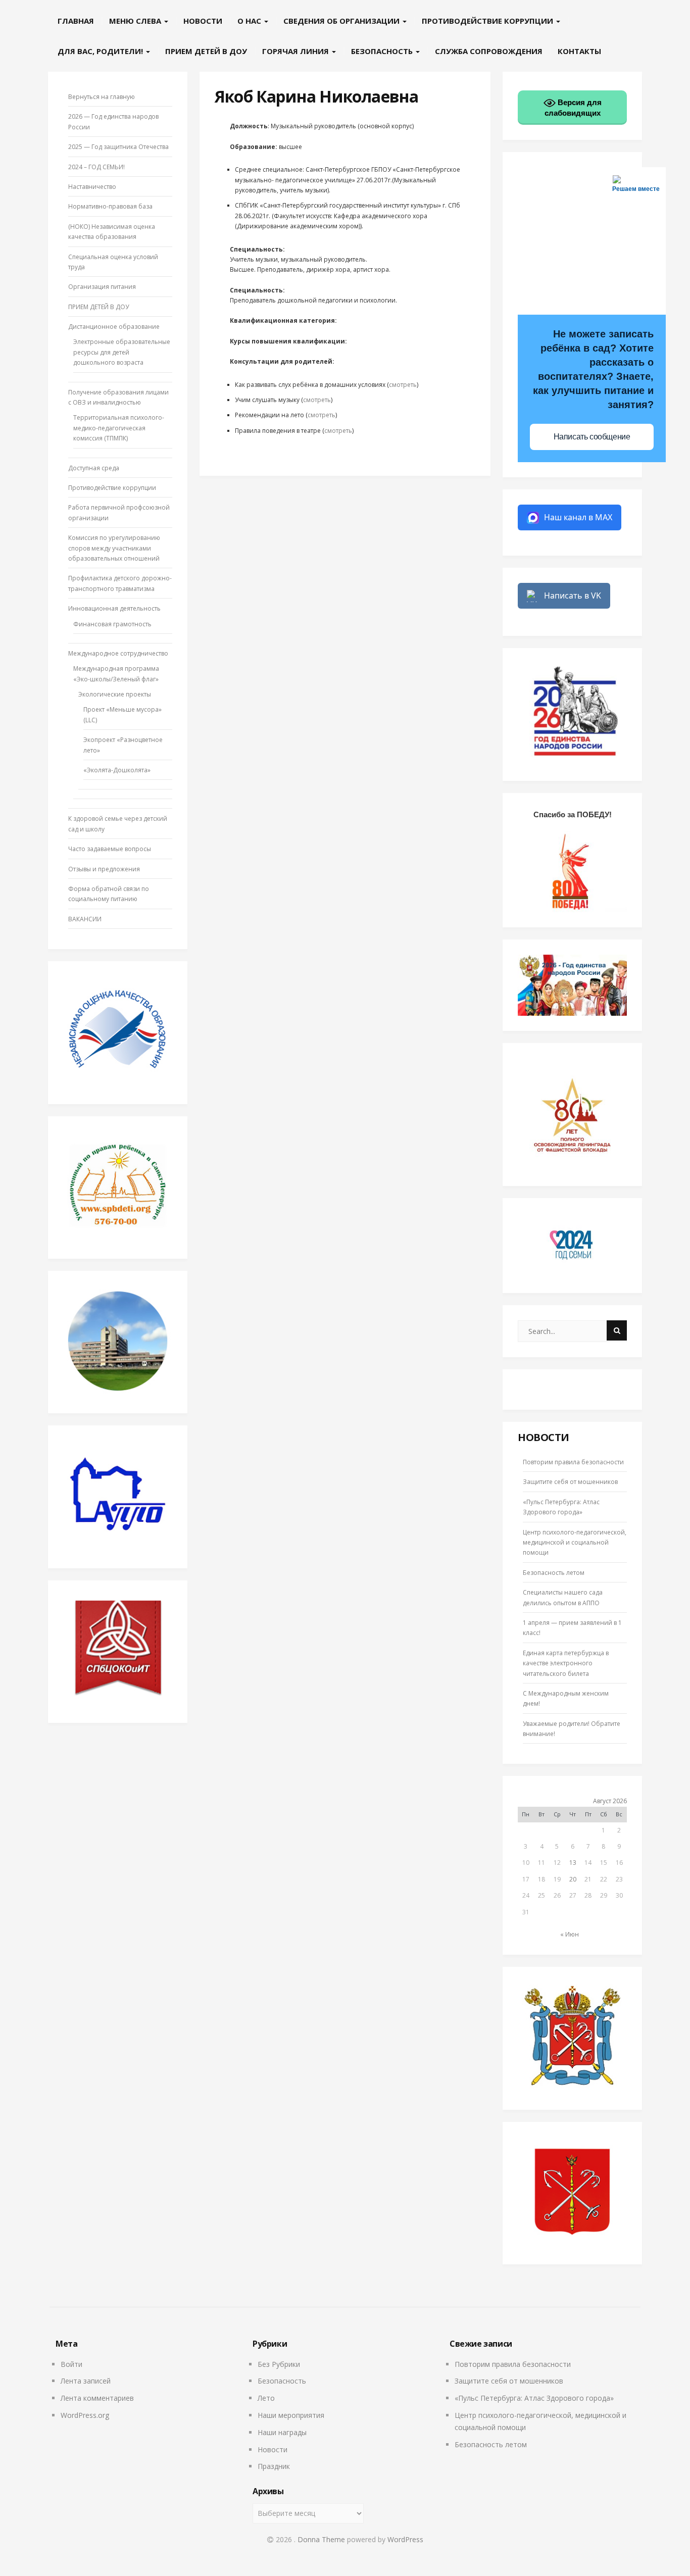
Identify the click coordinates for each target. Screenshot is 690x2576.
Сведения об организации (342, 21)
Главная (76, 21)
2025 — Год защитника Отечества (118, 147)
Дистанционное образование (114, 327)
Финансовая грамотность (112, 624)
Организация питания (102, 287)
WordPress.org (85, 2415)
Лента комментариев (97, 2398)
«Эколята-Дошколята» (117, 770)
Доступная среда (94, 468)
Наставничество (92, 187)
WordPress (405, 2539)
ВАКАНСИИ (85, 919)
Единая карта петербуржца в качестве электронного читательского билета (566, 1663)
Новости (203, 21)
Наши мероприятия (291, 2415)
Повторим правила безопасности (573, 1462)
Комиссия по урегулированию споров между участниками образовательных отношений (114, 548)
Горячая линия (297, 51)
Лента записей (86, 2381)
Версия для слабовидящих (573, 108)
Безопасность (383, 51)
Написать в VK (573, 596)
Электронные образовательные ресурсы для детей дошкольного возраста (122, 352)
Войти (71, 2364)
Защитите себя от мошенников (570, 1482)
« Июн (570, 1934)
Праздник (274, 2466)
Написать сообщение (592, 437)
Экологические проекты (115, 694)
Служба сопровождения (489, 51)
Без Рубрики (279, 2364)
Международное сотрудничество (118, 653)
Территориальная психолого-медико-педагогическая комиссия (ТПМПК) (119, 428)
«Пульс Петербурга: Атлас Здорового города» (534, 2398)
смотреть (403, 385)
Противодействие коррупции (488, 21)
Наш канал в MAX (578, 517)
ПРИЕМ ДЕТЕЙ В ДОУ (206, 51)
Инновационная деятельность (114, 608)
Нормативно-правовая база (110, 206)
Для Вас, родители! (101, 51)
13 (573, 1863)
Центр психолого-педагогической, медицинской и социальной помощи (575, 1543)
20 (573, 1879)
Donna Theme (322, 2539)
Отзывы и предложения (104, 869)
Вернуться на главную (102, 97)
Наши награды (282, 2432)
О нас (250, 21)
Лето (266, 2398)
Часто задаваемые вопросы (110, 849)
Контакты (579, 51)
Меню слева (136, 21)
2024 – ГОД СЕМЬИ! (96, 167)
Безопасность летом (554, 1573)
